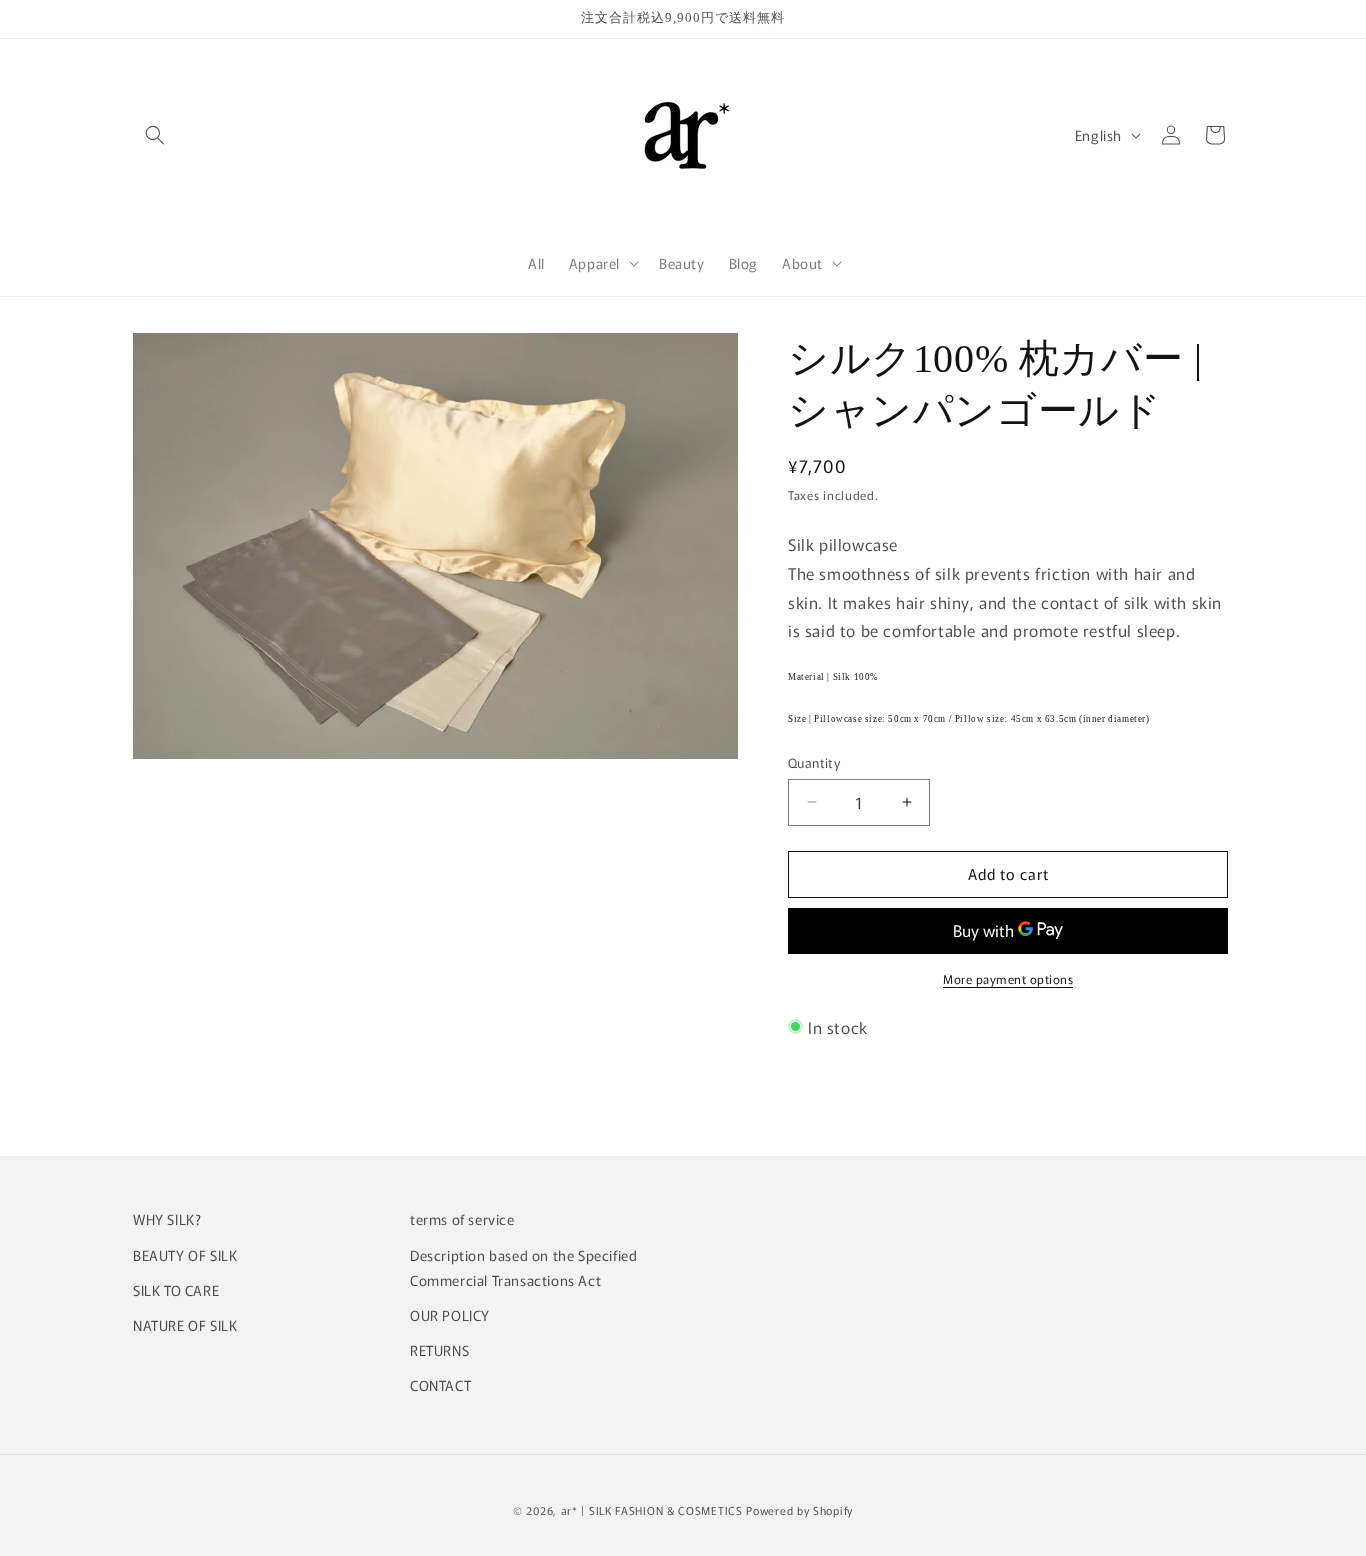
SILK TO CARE (176, 1290)
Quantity (814, 762)
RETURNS (439, 1350)
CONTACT (440, 1385)
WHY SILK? (167, 1219)
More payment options (1008, 978)
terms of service (462, 1219)
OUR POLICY (450, 1315)
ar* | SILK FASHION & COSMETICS (652, 1510)
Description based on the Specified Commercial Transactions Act (523, 1267)
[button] (155, 135)
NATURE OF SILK (185, 1325)
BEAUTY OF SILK (185, 1255)
